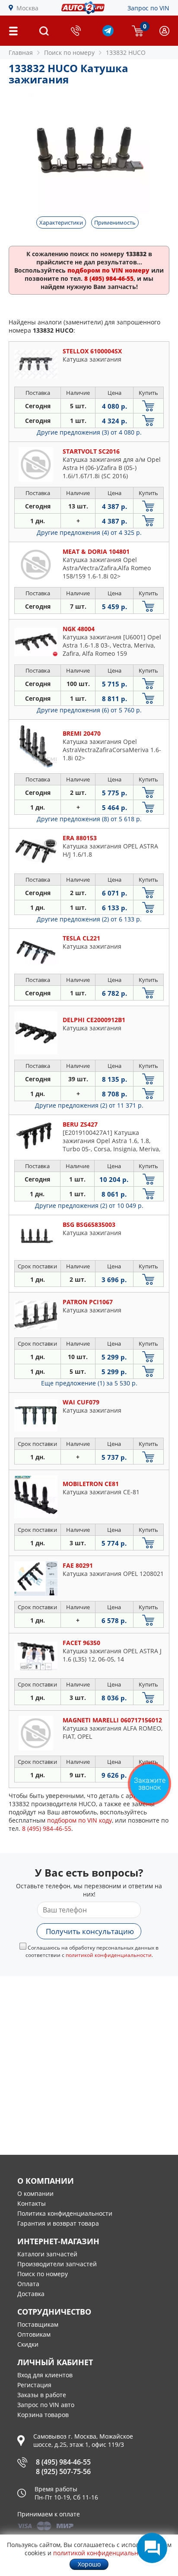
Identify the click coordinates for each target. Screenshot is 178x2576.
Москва (27, 8)
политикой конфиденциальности (109, 1955)
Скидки (28, 2344)
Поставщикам (38, 2324)
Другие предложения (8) (89, 819)
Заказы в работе (42, 2395)
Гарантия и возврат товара (58, 2223)
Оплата (28, 2284)
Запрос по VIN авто (46, 2405)
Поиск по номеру (43, 2274)
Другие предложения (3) (89, 432)
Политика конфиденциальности (65, 2213)
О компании (35, 2193)
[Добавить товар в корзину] (148, 406)
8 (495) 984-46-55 (63, 2462)
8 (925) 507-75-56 (63, 2471)
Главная (21, 52)
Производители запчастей (57, 2264)
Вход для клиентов (45, 2375)
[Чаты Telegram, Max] (152, 2548)
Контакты (32, 2203)
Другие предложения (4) (89, 532)
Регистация (34, 2385)
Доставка (31, 2294)
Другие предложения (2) (89, 919)
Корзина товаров (43, 2415)
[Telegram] (108, 34)
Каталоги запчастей (47, 2254)
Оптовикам (34, 2334)
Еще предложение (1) (89, 1383)
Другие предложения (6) (89, 710)
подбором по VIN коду (79, 1820)
